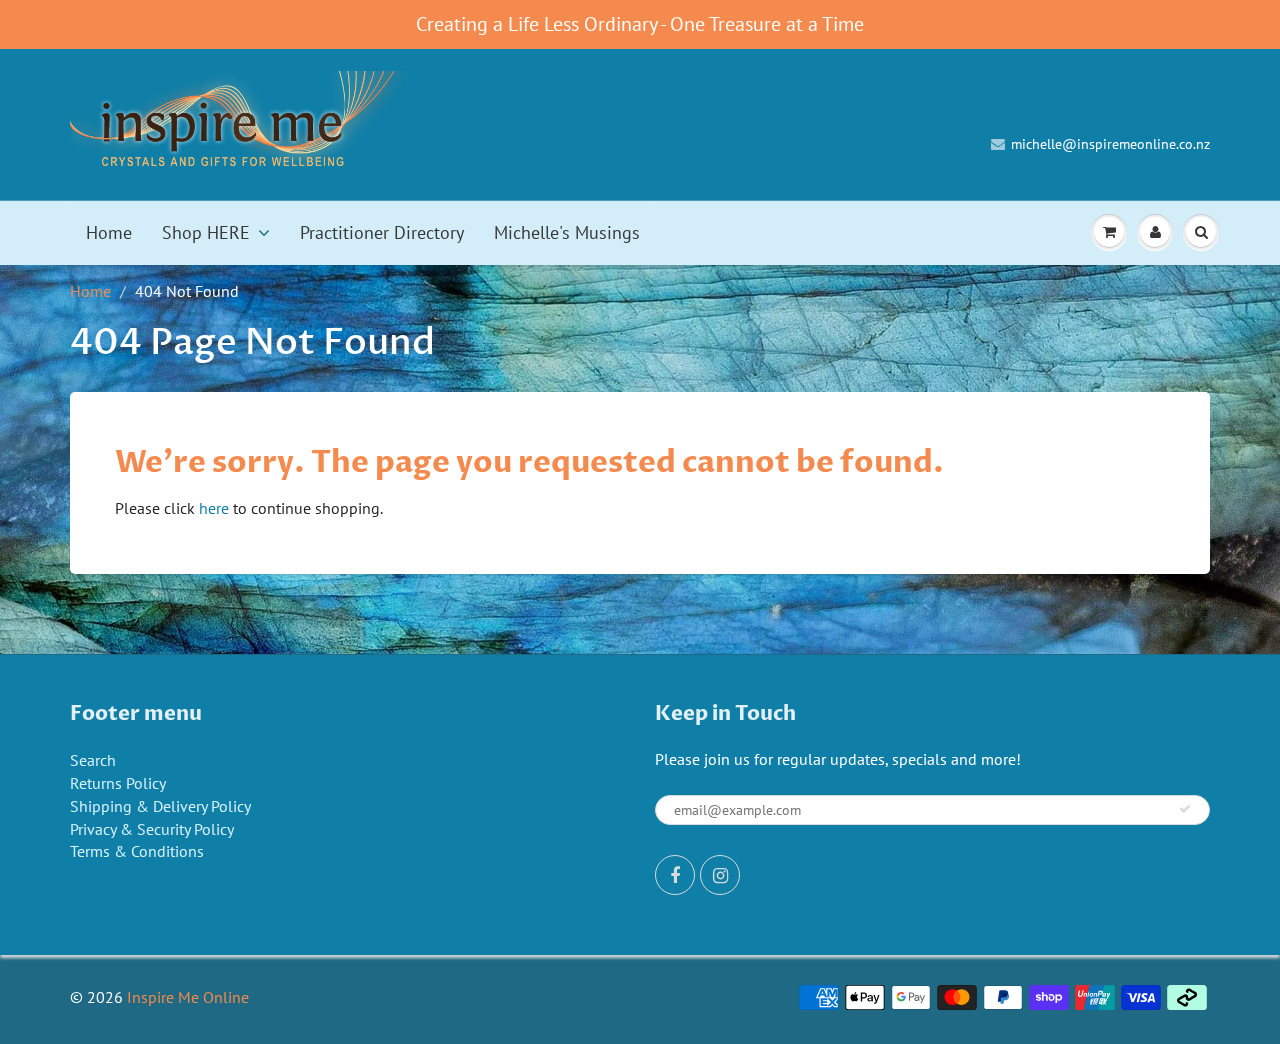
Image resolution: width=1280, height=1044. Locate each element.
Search (93, 760)
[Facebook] (675, 875)
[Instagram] (720, 875)
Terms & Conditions (137, 851)
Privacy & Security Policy (152, 829)
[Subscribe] (1185, 809)
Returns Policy (118, 783)
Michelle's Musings (567, 232)
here (214, 508)
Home (109, 232)
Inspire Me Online (188, 997)
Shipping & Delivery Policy (160, 806)
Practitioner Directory (382, 232)
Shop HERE (206, 232)
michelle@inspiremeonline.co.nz (1110, 144)
